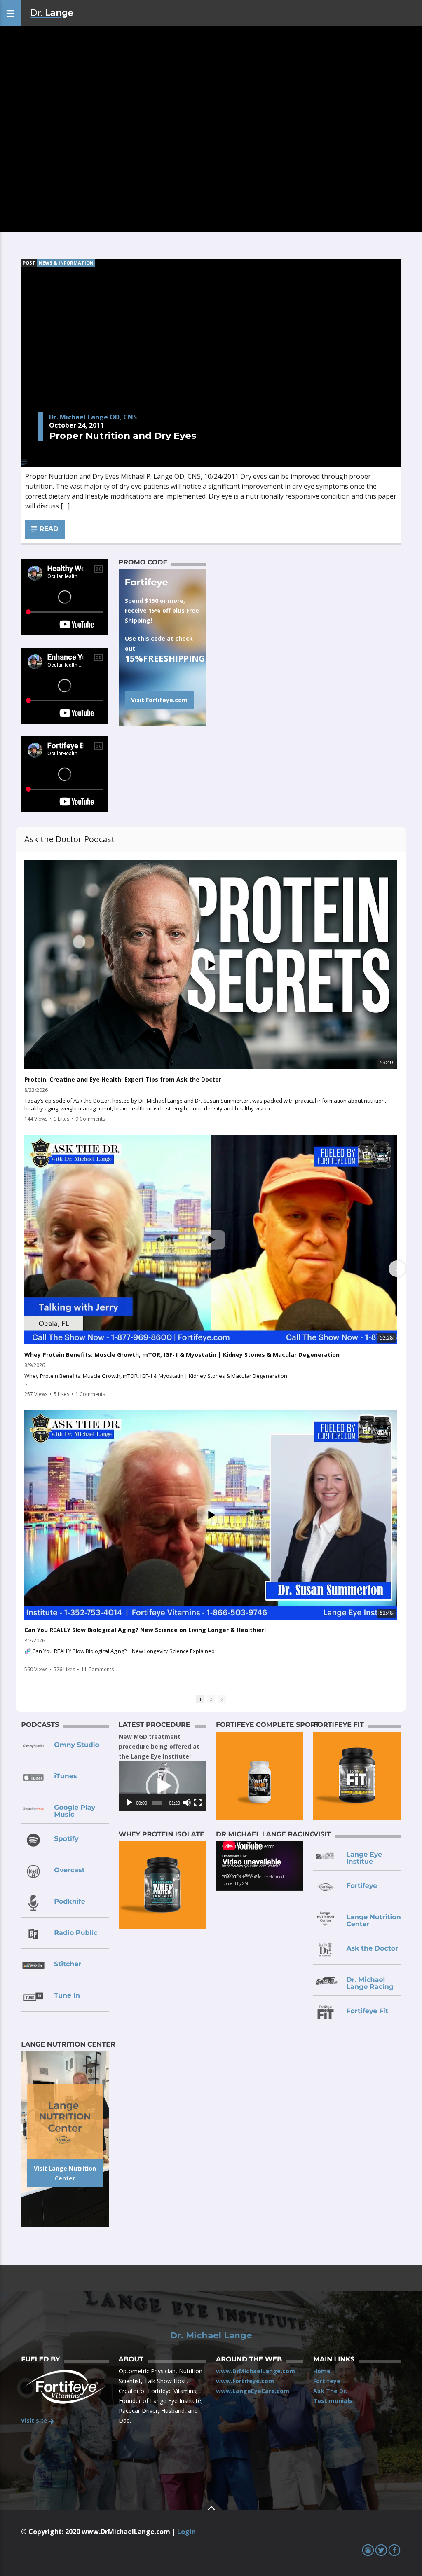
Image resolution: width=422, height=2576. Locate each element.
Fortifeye (327, 2381)
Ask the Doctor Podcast (69, 839)
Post (29, 263)
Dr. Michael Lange (211, 2335)
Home (322, 2371)
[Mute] (187, 1803)
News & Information (66, 263)
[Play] (129, 1803)
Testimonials (333, 2401)
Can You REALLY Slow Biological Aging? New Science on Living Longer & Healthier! (145, 1630)
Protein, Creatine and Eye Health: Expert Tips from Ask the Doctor (123, 1080)
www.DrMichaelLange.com (256, 2371)
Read (48, 529)
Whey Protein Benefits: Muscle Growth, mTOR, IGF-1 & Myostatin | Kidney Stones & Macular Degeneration (182, 1355)
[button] (162, 1786)
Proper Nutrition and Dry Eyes (123, 436)
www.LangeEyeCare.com (253, 2391)
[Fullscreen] (198, 1803)
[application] (162, 1786)
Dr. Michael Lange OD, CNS (93, 417)
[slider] (157, 1803)
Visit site (35, 2420)
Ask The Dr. (330, 2391)
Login (186, 2532)
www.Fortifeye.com (245, 2381)
